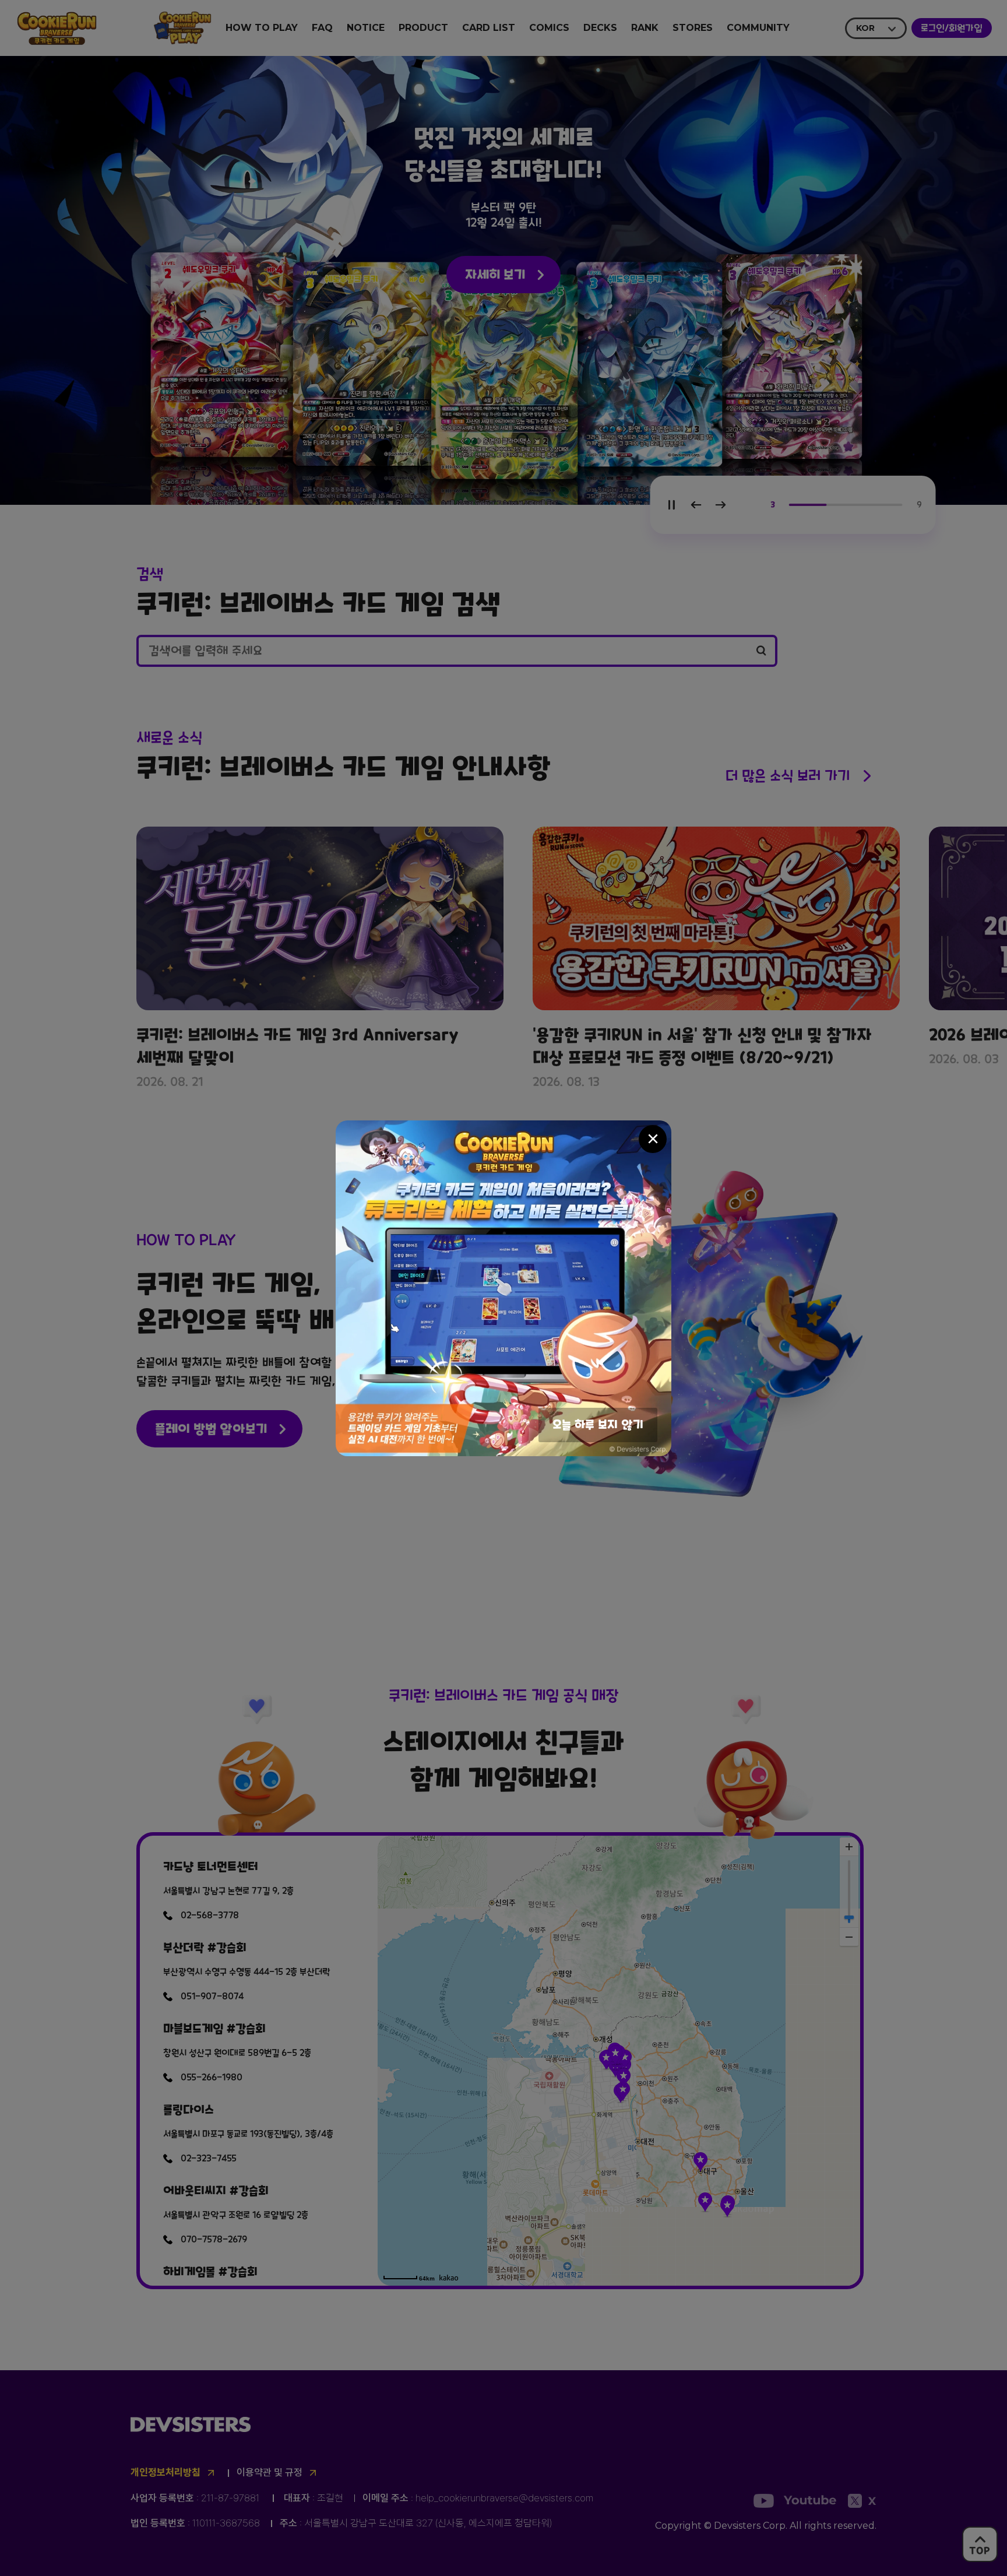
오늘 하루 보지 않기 (598, 1425)
